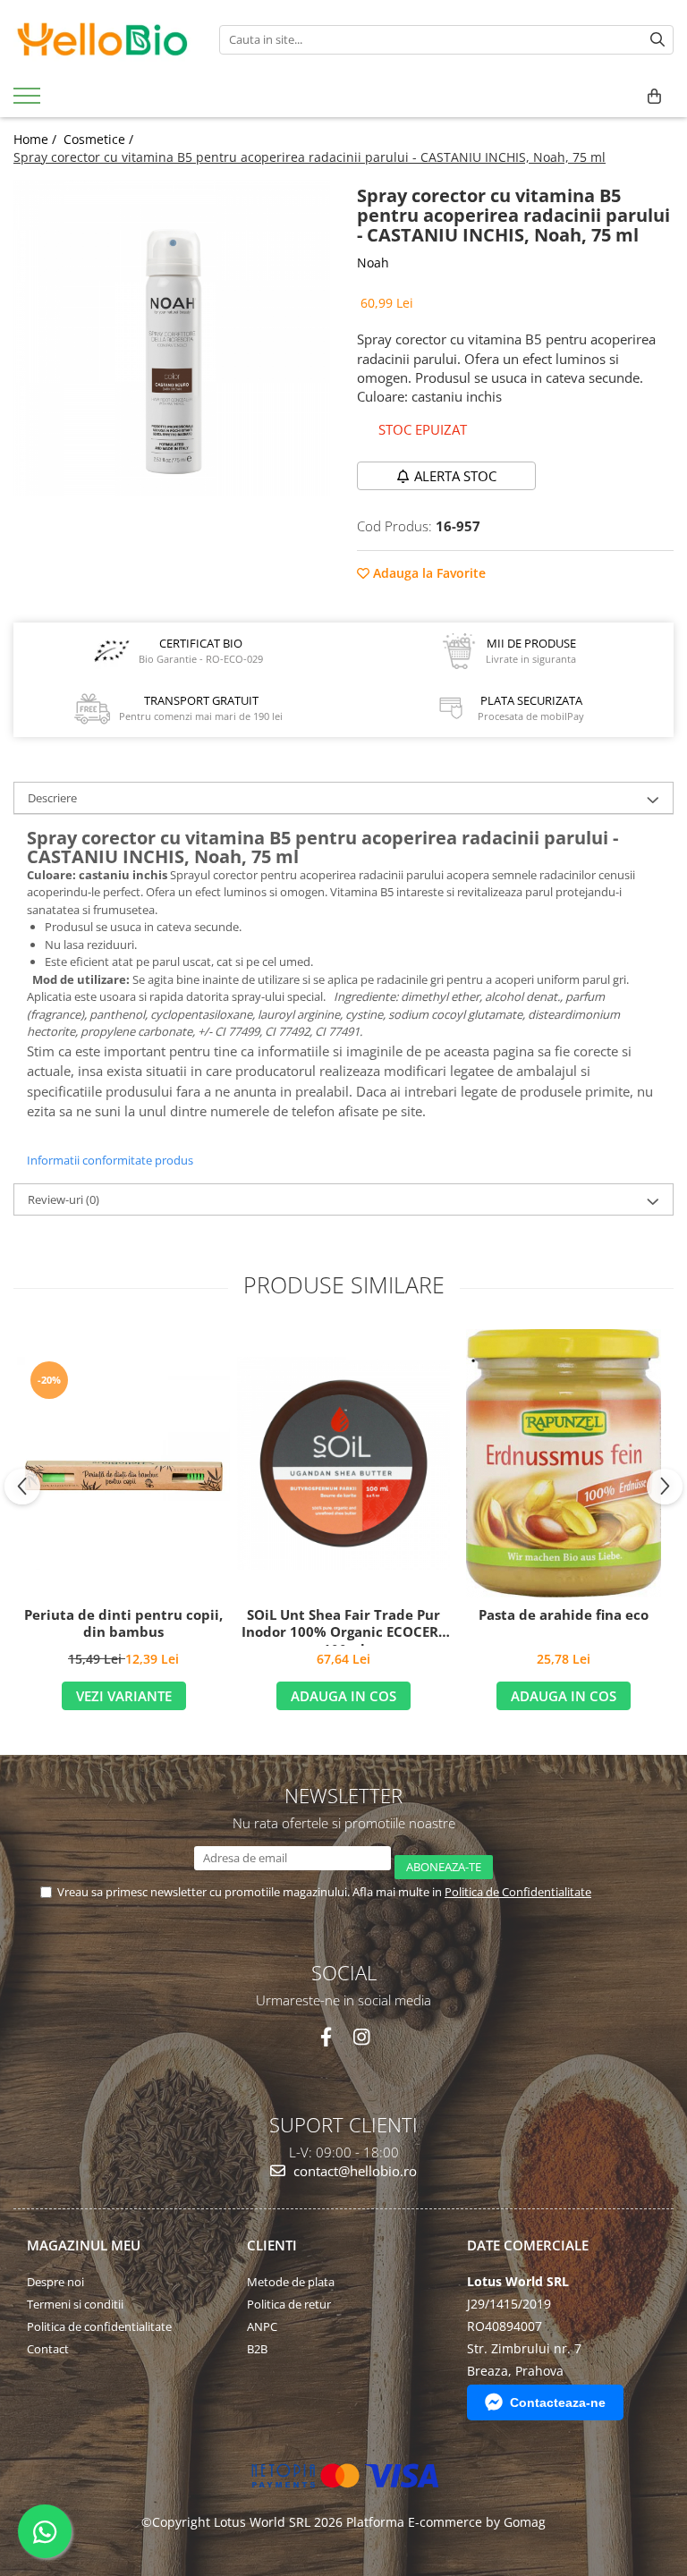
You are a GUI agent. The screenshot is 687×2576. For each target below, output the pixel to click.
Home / (37, 139)
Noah (373, 263)
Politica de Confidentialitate (518, 1892)
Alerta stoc (455, 476)
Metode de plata (291, 2282)
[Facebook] (326, 2037)
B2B (257, 2349)
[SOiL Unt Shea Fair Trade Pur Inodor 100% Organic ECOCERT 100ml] (343, 1463)
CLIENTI (272, 2245)
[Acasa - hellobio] (103, 39)
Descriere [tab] (52, 798)
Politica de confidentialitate (99, 2326)
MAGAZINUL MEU (84, 2245)
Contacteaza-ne (558, 2402)
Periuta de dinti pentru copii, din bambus (123, 1624)
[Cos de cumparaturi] (654, 97)
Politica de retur (289, 2304)
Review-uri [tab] (64, 1199)
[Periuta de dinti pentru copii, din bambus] (123, 1463)
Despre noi (55, 2282)
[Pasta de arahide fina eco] (564, 1463)
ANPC (262, 2326)
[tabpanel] (172, 338)
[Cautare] (657, 40)
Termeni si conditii (75, 2304)
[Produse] (29, 101)
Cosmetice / (100, 139)
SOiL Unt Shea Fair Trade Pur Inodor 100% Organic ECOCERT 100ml (344, 1626)
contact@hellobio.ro (353, 2171)
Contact (48, 2349)
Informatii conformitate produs (110, 1160)
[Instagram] (361, 2037)
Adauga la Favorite (428, 573)
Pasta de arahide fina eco (564, 1615)
